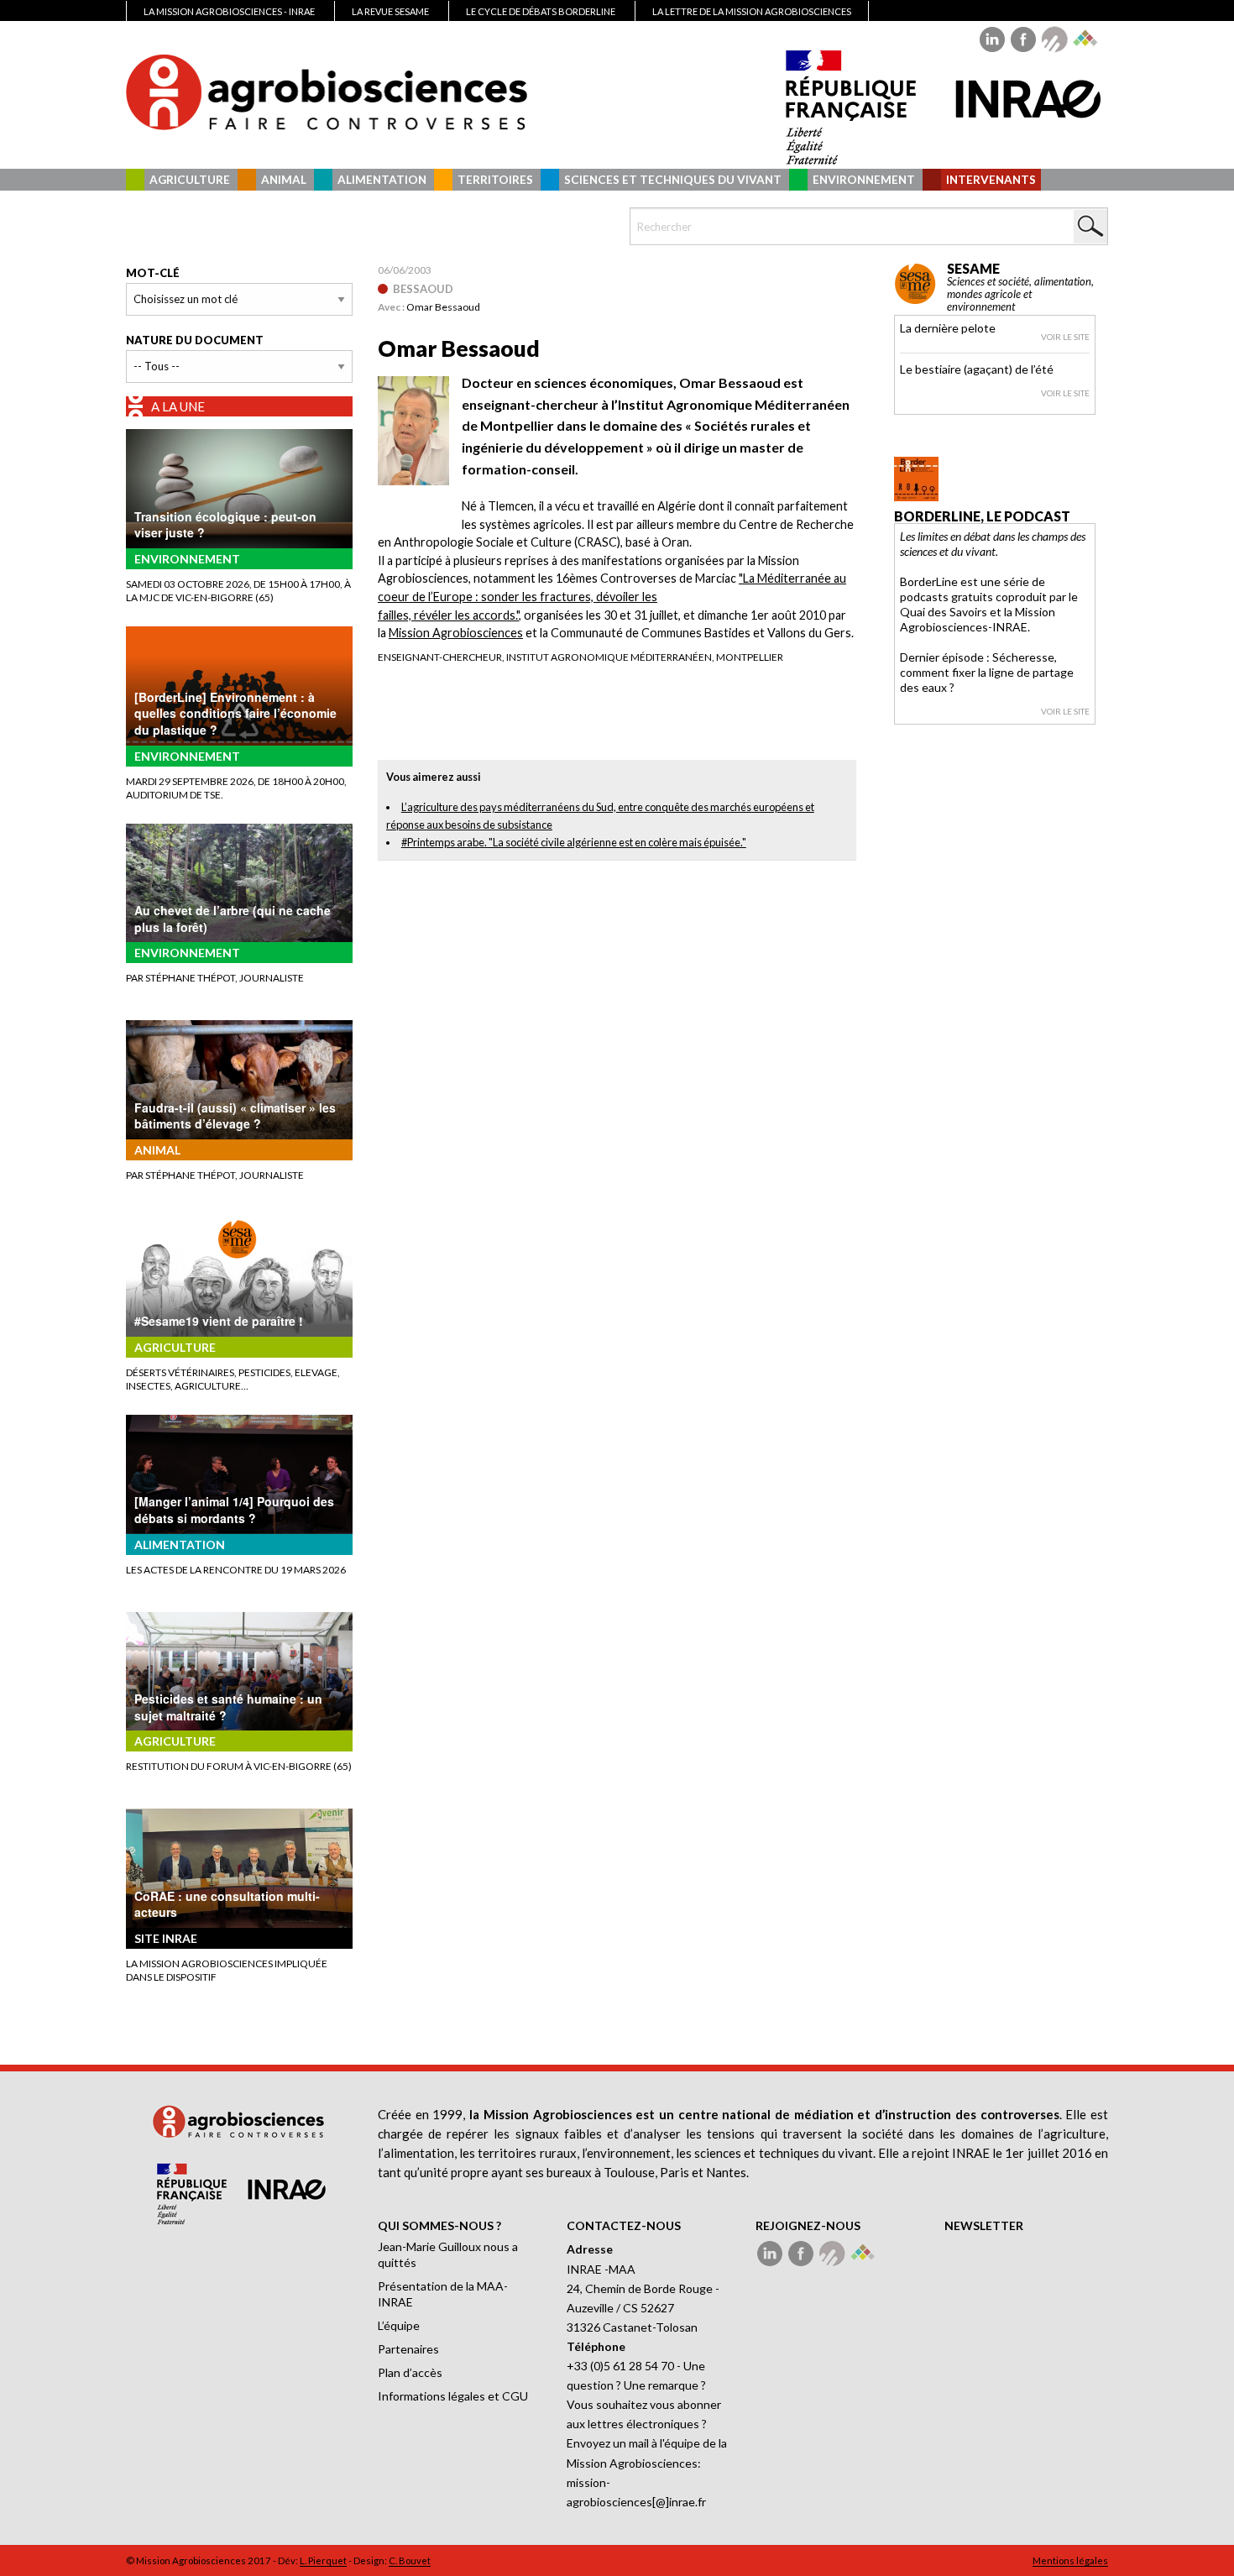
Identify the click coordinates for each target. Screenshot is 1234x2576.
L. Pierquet (323, 2560)
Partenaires (408, 2349)
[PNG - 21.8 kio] (413, 429)
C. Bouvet (410, 2560)
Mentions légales (1070, 2560)
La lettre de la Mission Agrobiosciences (752, 11)
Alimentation (382, 180)
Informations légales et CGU (453, 2396)
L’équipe (399, 2325)
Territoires (495, 180)
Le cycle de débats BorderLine (541, 11)
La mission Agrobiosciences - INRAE (229, 11)
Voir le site (1065, 337)
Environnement (864, 180)
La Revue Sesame (390, 11)
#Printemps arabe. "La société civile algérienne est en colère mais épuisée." (574, 842)
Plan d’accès (410, 2372)
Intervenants (991, 180)
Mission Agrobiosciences (456, 633)
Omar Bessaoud (443, 307)
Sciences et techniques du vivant (673, 180)
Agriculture (190, 180)
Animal (284, 180)
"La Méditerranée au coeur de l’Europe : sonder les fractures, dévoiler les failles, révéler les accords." (612, 596)
